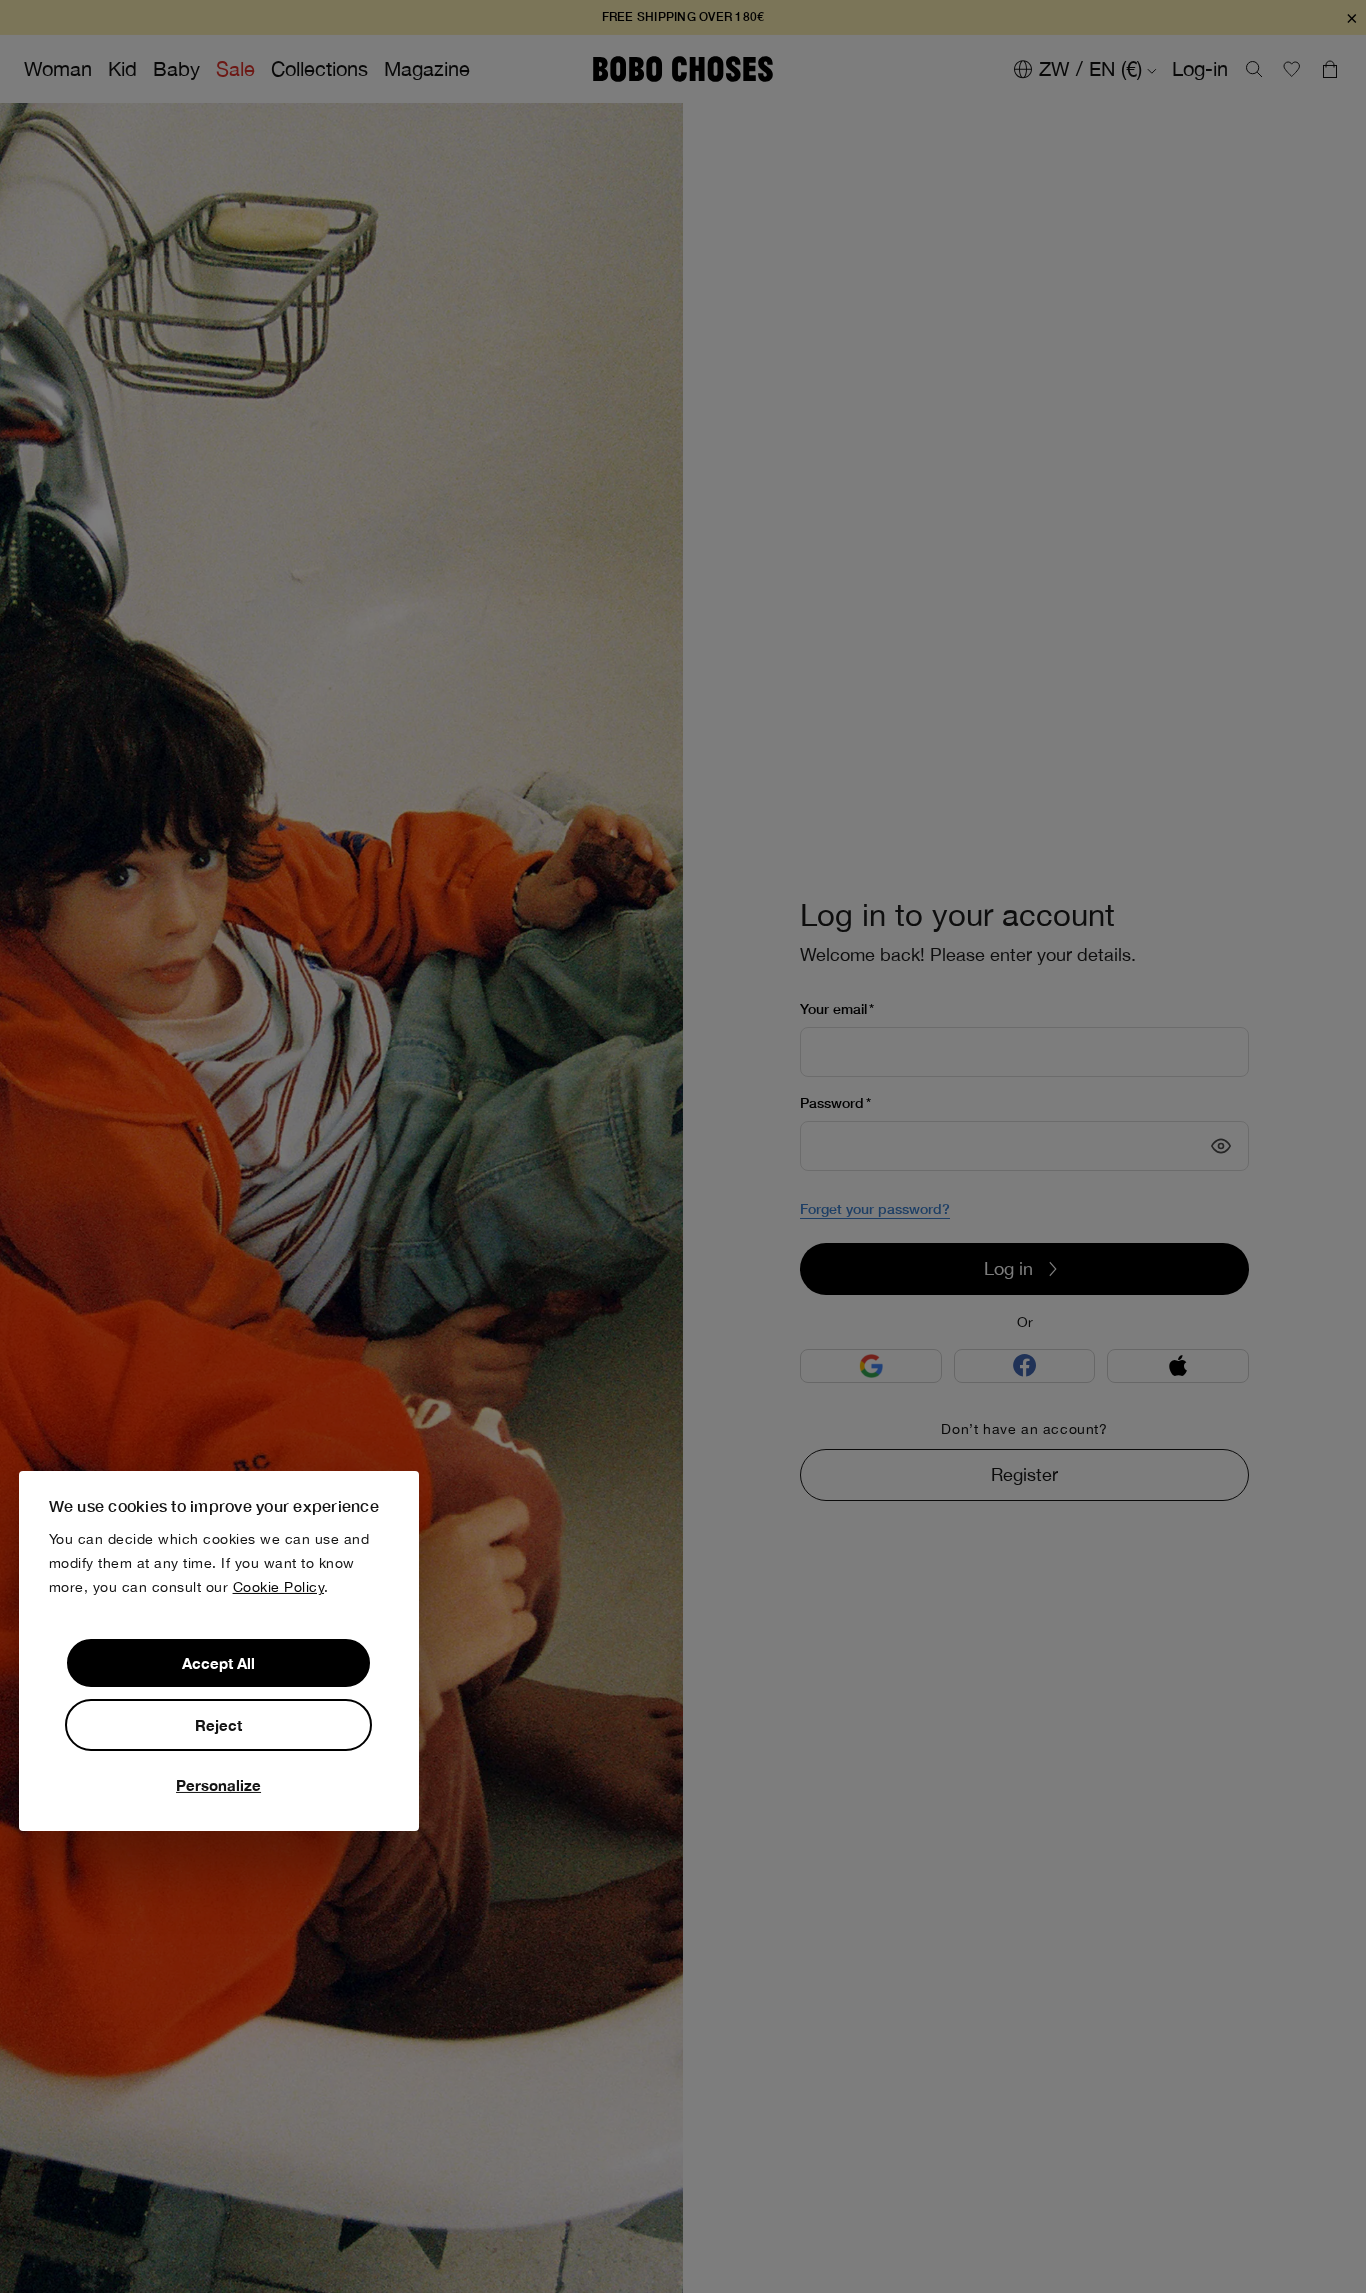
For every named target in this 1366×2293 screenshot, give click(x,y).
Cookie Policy (279, 1587)
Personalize (218, 1785)
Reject (218, 1725)
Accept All (218, 1663)
